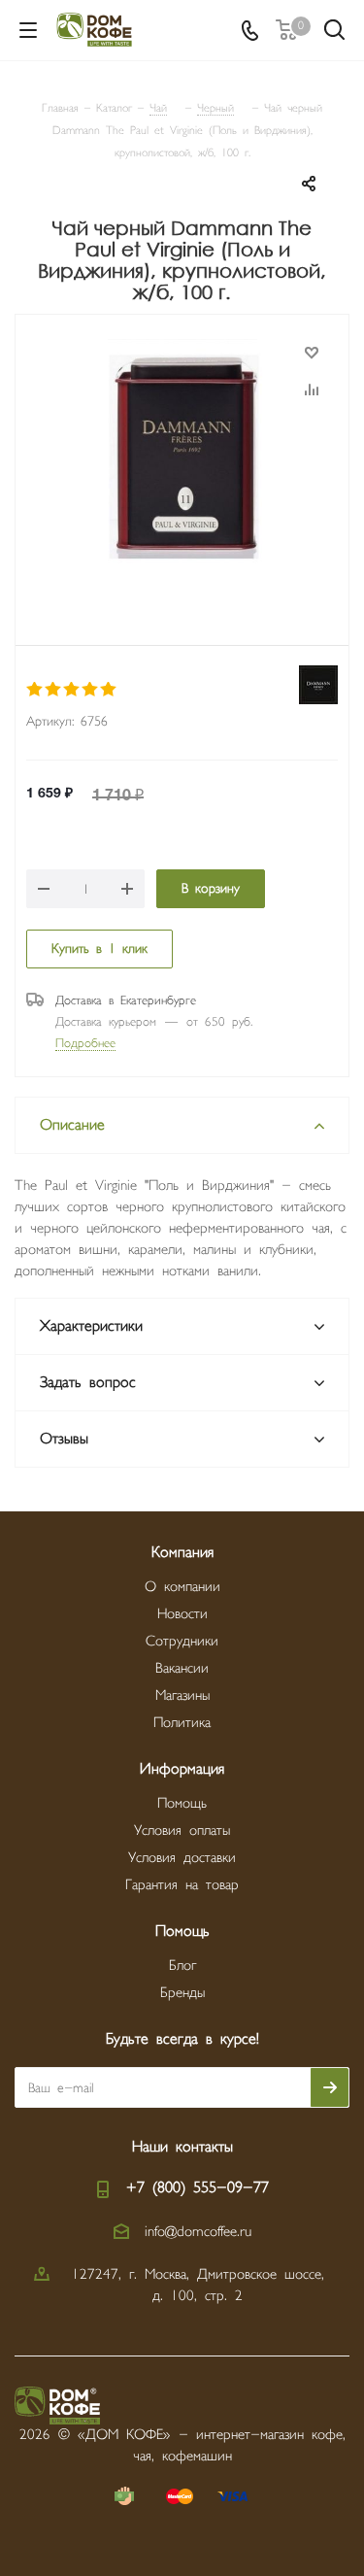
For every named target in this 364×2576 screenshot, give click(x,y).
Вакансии (182, 1668)
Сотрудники (182, 1641)
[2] (54, 690)
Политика (182, 1723)
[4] (91, 690)
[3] (72, 690)
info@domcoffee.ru (198, 2232)
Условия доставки (182, 1858)
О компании (182, 1587)
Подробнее (85, 1043)
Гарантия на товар (182, 1885)
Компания (182, 1553)
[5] (109, 690)
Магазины (182, 1695)
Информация (182, 1769)
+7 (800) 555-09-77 (198, 2188)
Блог (182, 1966)
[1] (35, 690)
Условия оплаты (182, 1830)
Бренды (182, 1993)
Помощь (182, 1803)
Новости (182, 1614)
